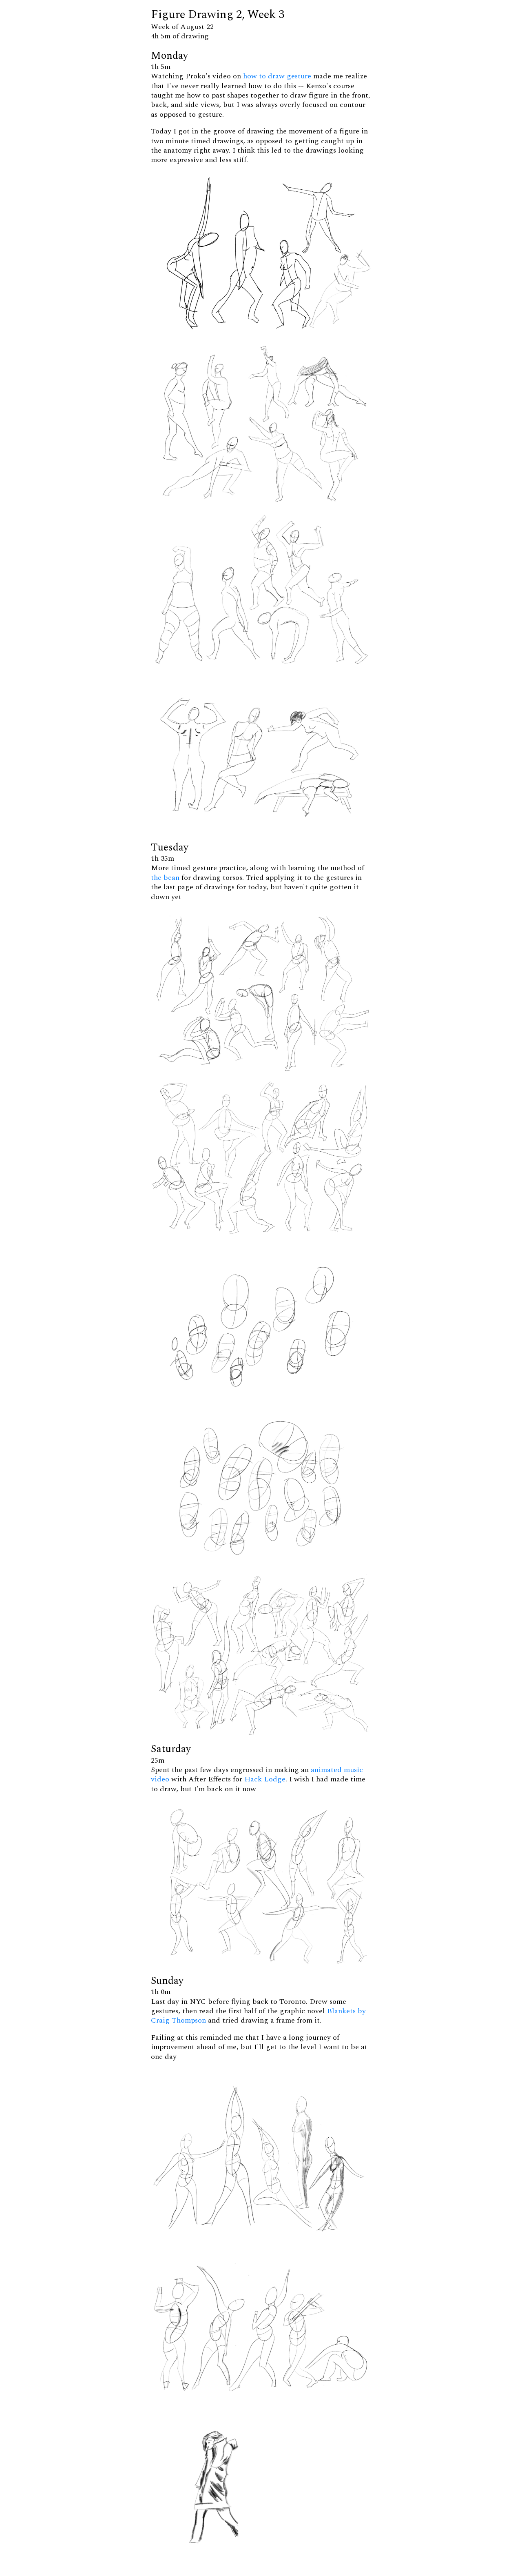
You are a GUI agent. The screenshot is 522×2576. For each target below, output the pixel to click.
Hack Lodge (265, 1779)
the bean (165, 878)
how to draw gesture (277, 76)
